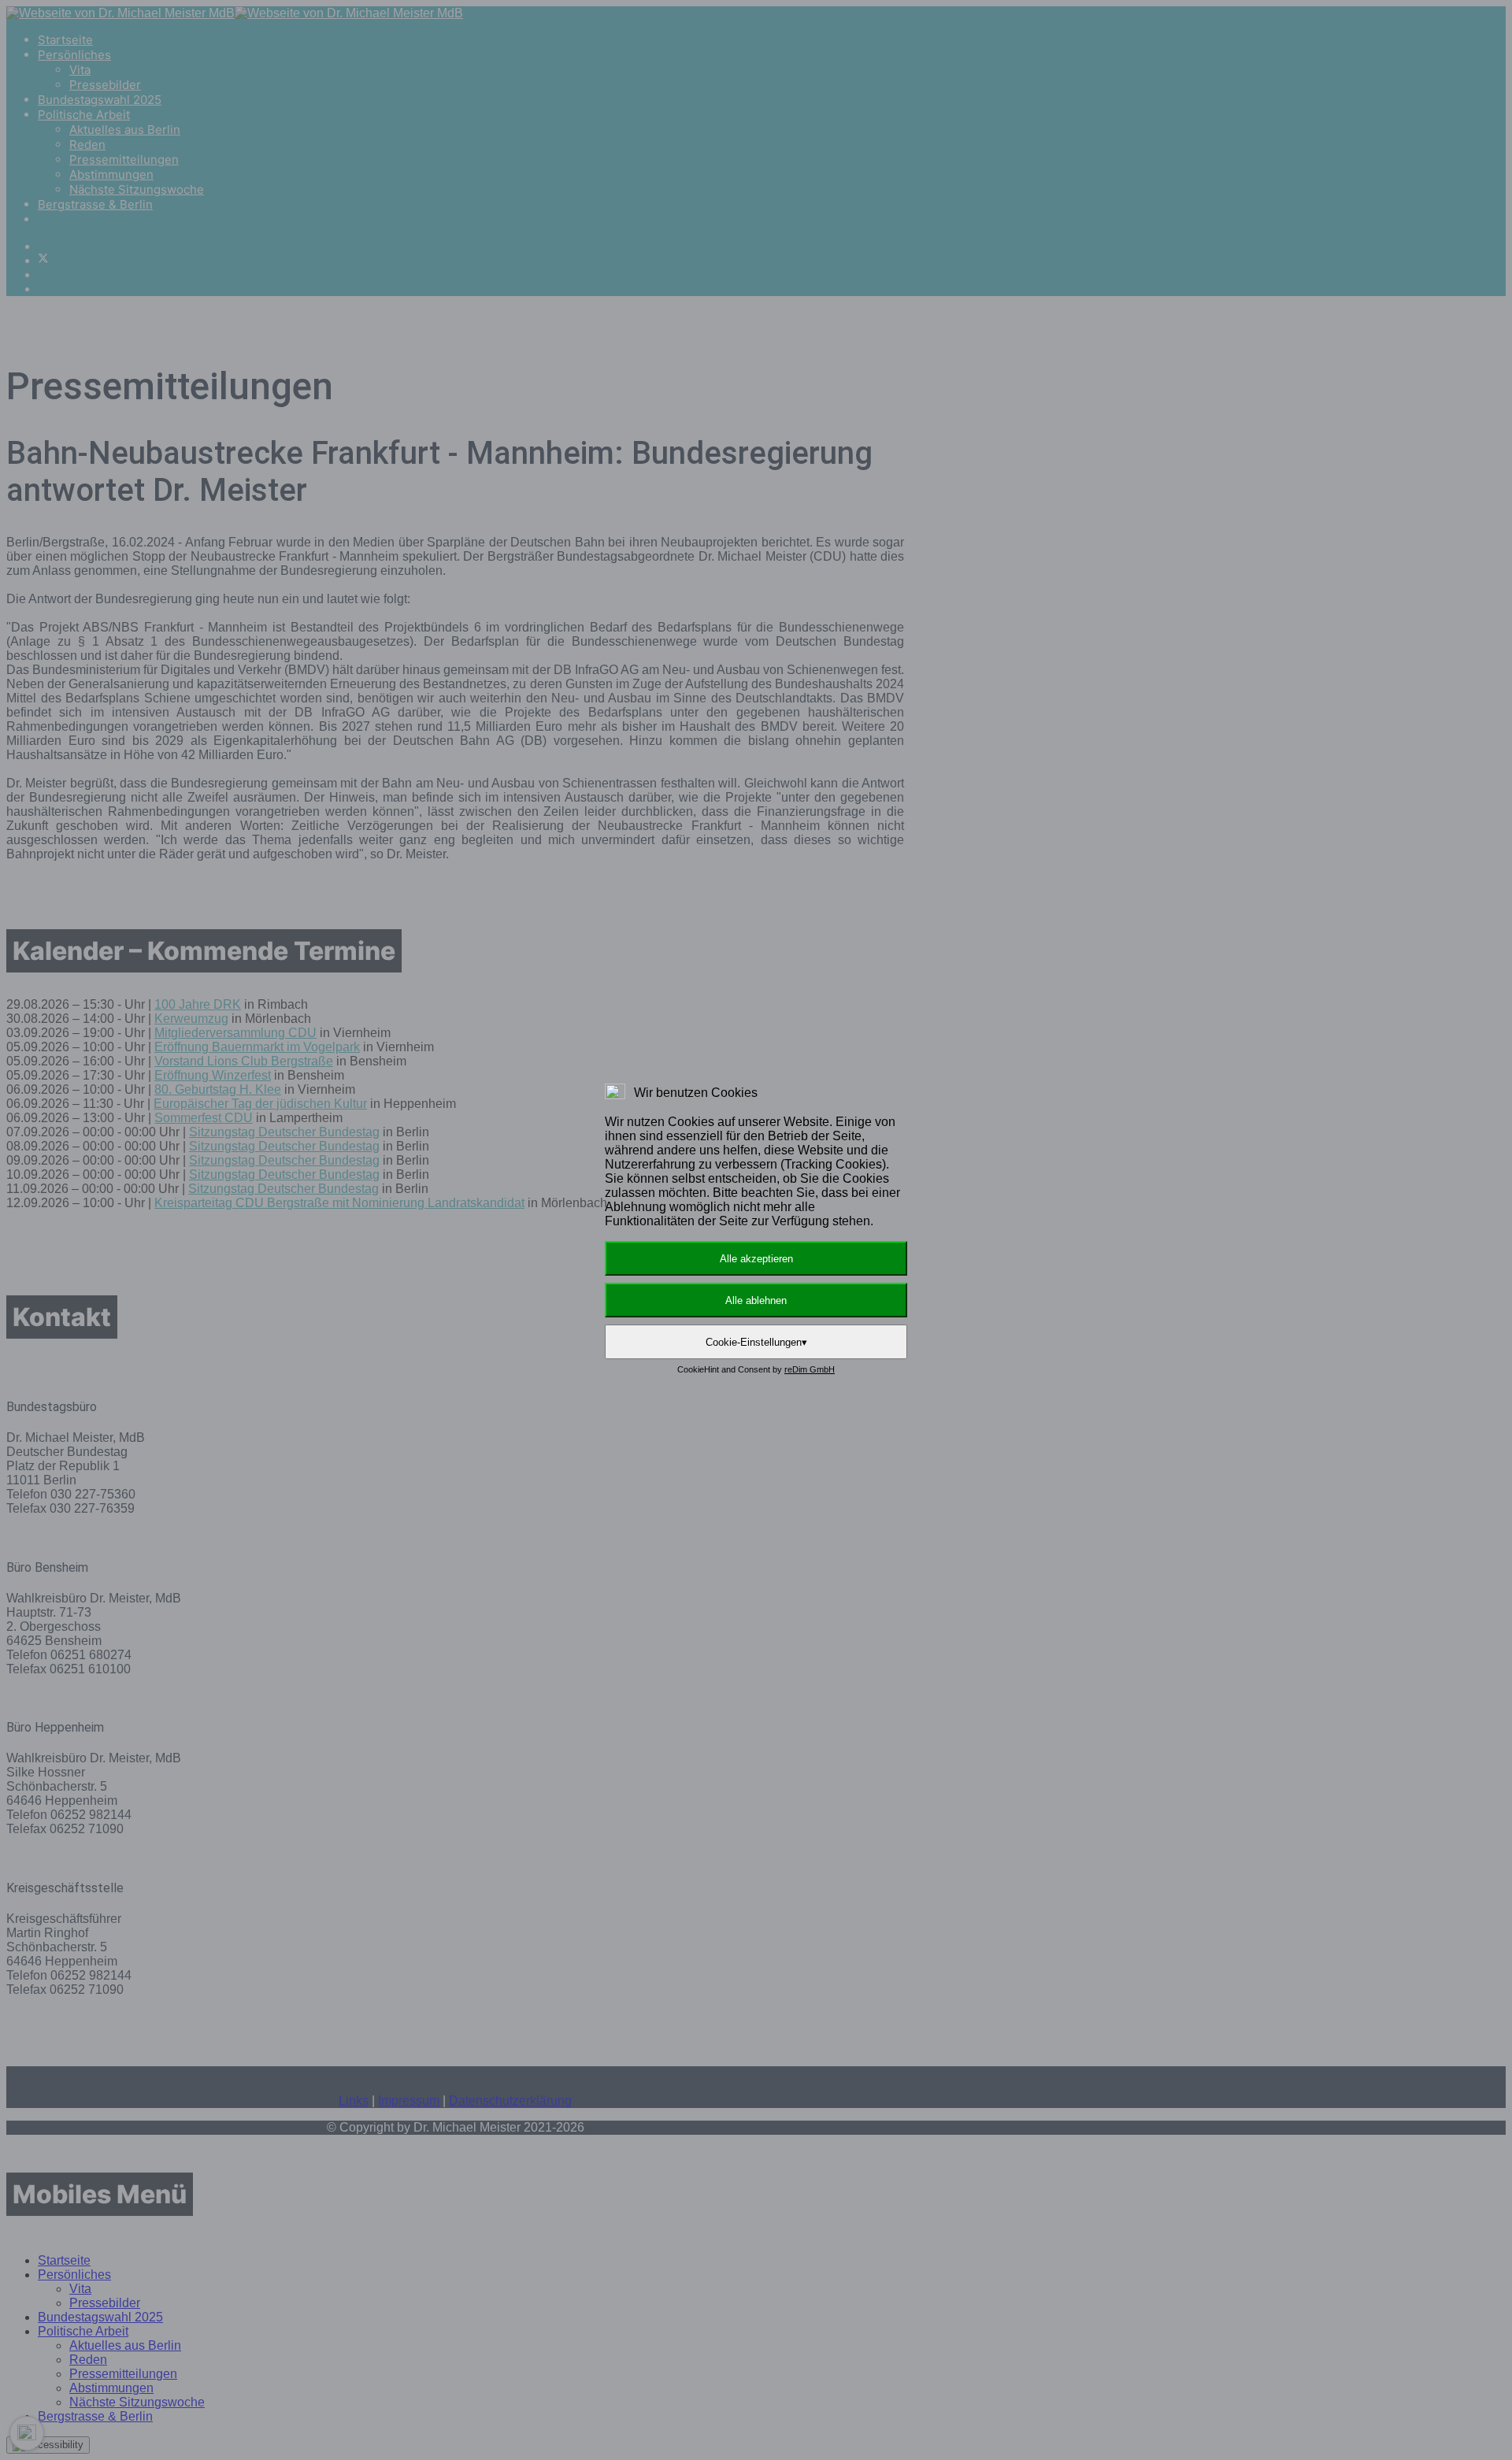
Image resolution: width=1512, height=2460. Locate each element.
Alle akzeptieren (756, 1259)
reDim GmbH (810, 1369)
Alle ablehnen (756, 1300)
